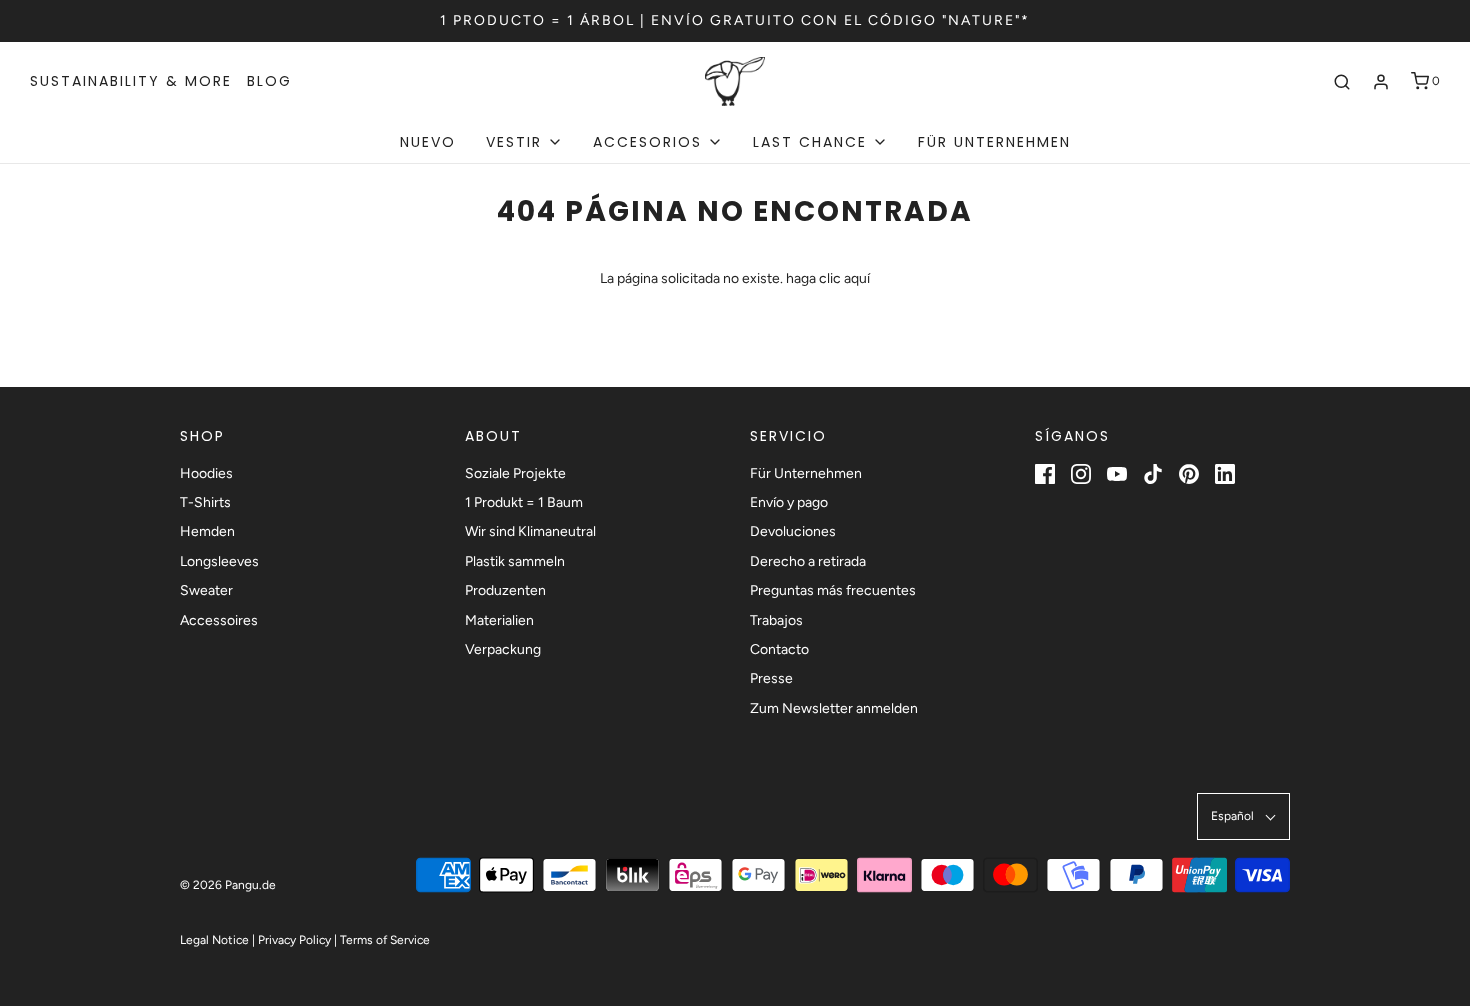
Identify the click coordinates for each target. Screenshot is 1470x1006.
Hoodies (206, 473)
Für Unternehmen (994, 142)
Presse (771, 678)
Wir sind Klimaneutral (530, 531)
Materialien (499, 620)
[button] (1243, 816)
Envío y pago (789, 502)
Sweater (206, 590)
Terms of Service (385, 940)
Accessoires (219, 620)
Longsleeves (219, 561)
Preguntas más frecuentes (833, 590)
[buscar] (1342, 82)
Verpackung (503, 649)
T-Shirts (205, 502)
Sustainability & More (131, 81)
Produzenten (505, 590)
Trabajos (776, 620)
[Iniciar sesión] (1381, 82)
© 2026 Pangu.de (228, 885)
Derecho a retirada (808, 561)
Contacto (779, 649)
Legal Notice (214, 940)
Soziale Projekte (515, 473)
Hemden (207, 531)
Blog (269, 81)
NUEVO (428, 142)
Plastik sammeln (515, 561)
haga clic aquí (828, 278)
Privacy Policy (294, 940)
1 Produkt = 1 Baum (524, 502)
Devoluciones (793, 531)
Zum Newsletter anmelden (834, 708)
